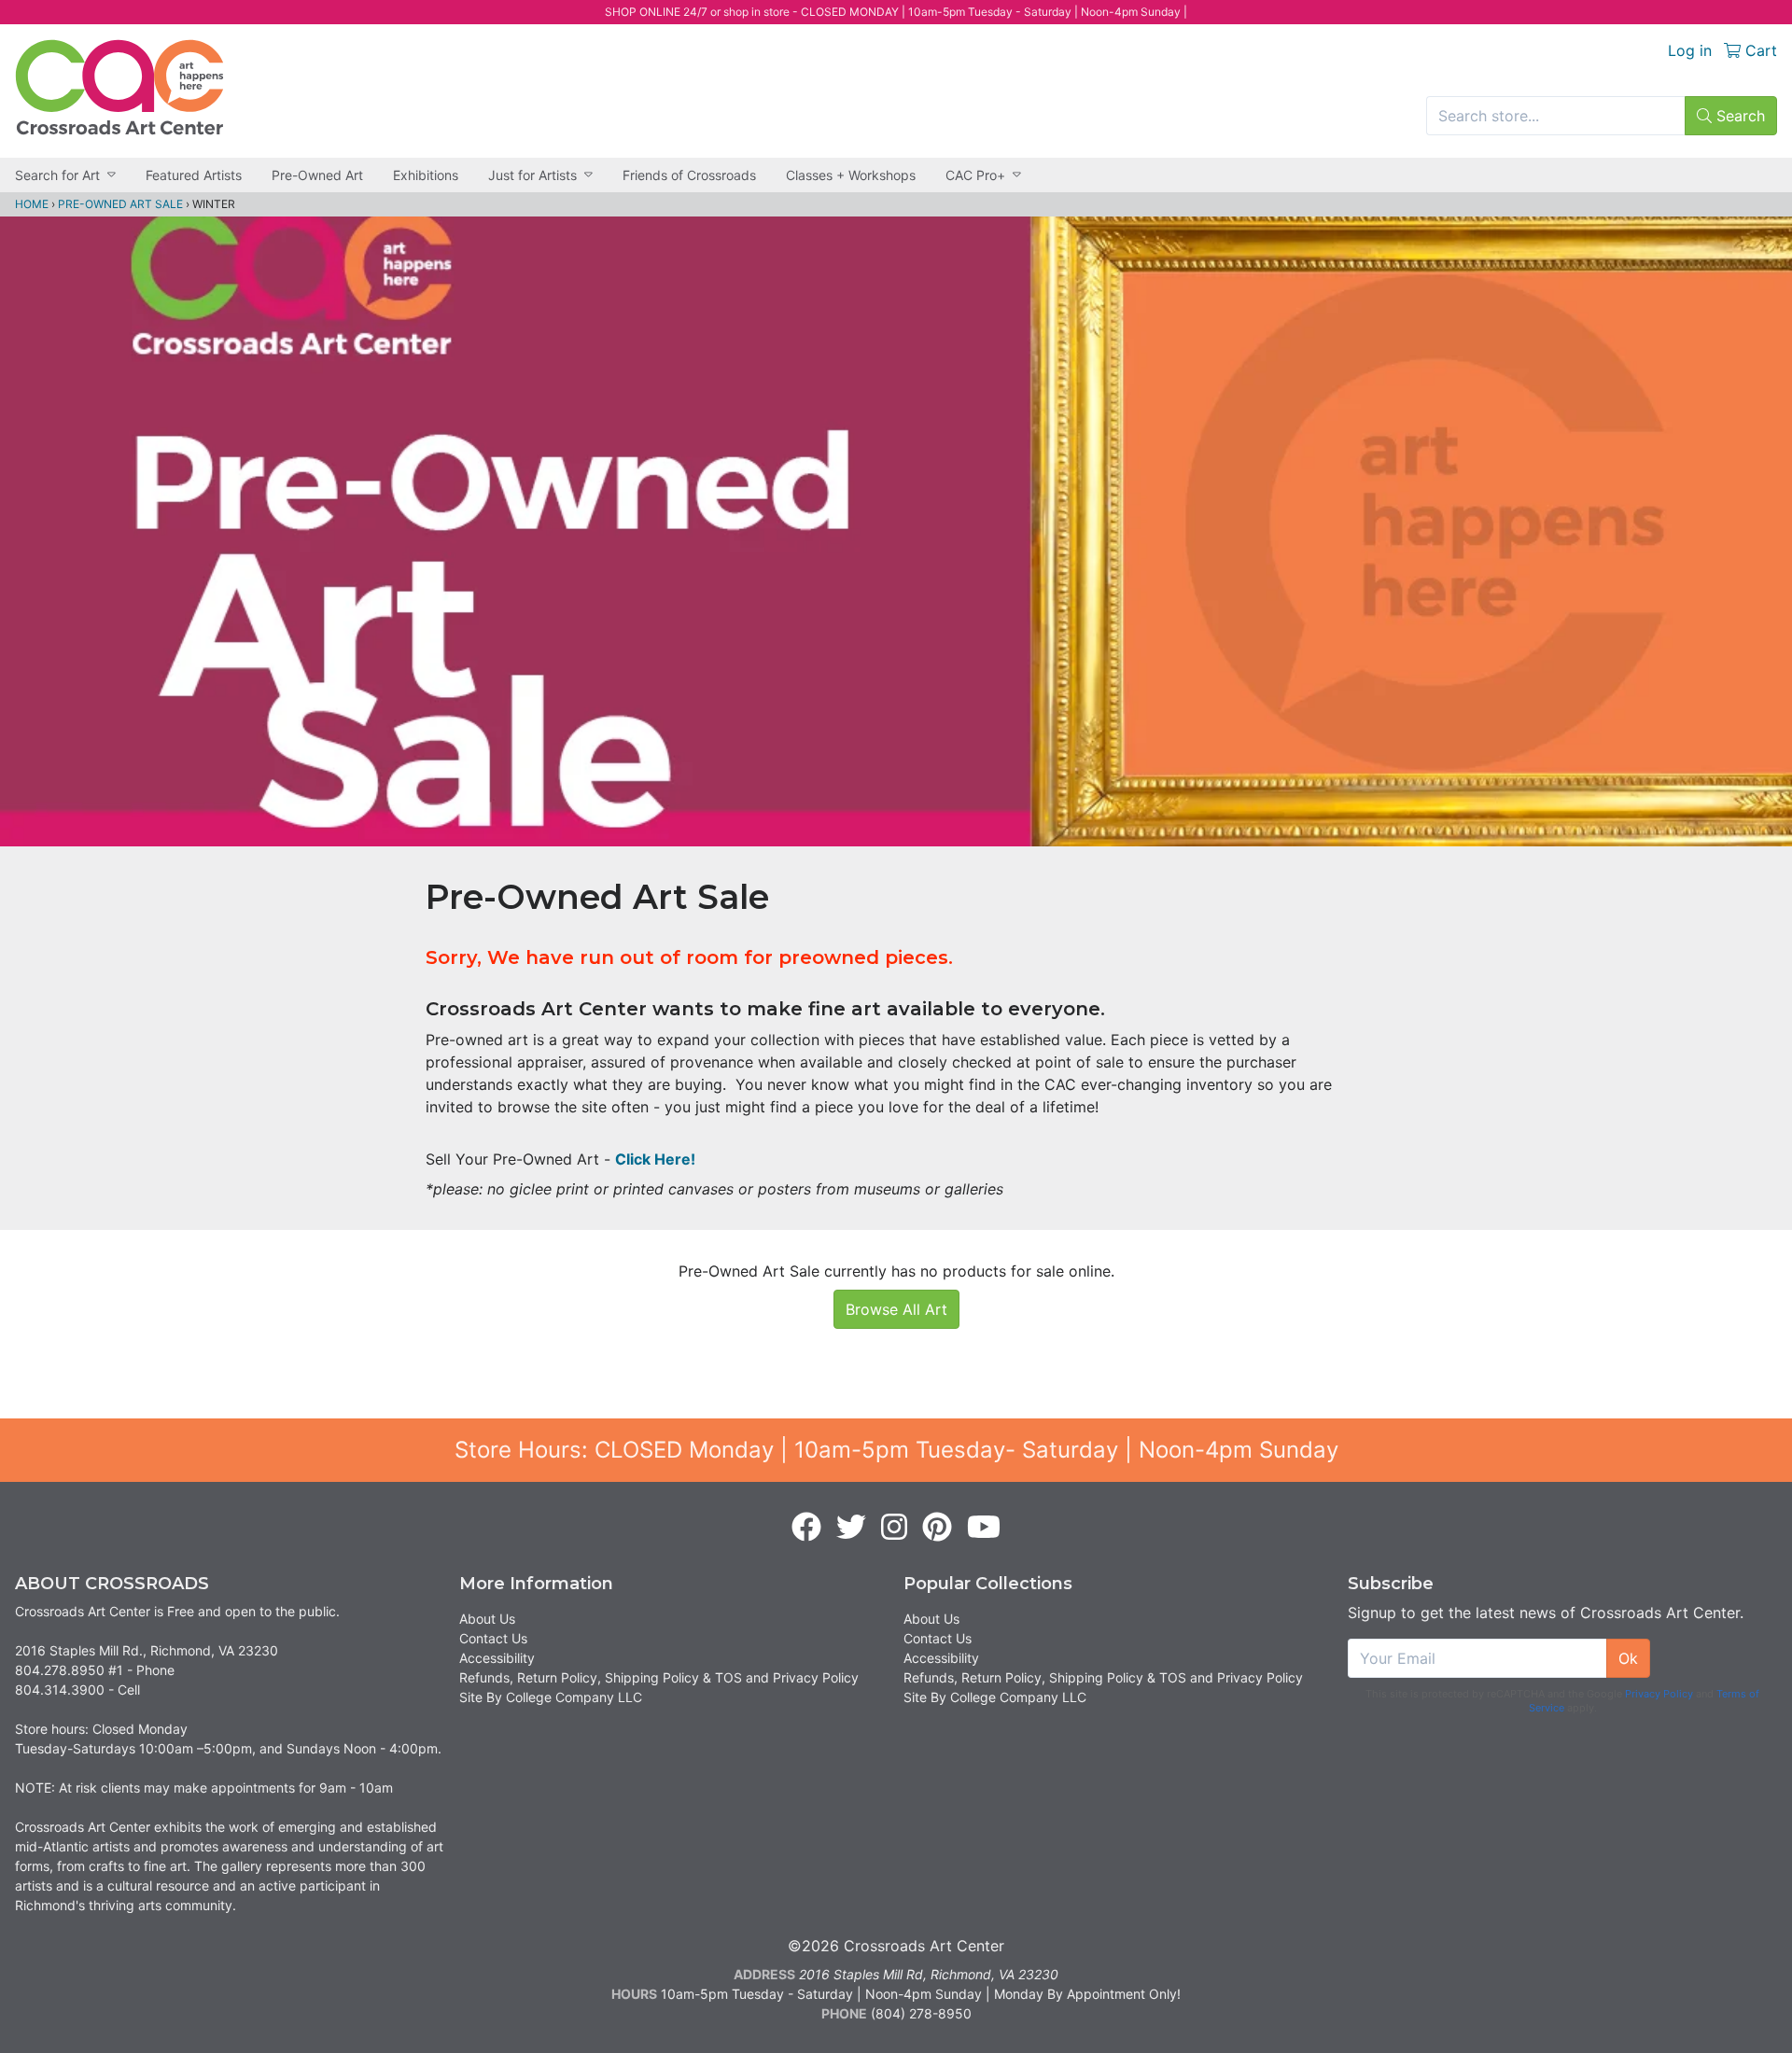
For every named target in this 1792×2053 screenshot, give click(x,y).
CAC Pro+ (975, 175)
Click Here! (655, 1159)
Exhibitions (426, 175)
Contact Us (493, 1638)
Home (32, 204)
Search (1738, 116)
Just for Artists (532, 175)
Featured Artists (194, 175)
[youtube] (984, 1528)
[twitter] (851, 1528)
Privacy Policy (1659, 1694)
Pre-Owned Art (317, 175)
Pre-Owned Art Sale (120, 204)
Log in (1690, 50)
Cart (1759, 50)
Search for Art (57, 175)
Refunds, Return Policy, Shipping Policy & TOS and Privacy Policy (659, 1677)
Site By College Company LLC (551, 1697)
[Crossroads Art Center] (119, 87)
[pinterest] (937, 1528)
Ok (1628, 1658)
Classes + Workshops (851, 175)
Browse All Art (896, 1309)
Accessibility (497, 1658)
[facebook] (806, 1528)
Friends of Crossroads (689, 175)
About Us (487, 1619)
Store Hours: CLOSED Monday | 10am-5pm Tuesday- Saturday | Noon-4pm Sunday (896, 1450)
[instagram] (894, 1528)
